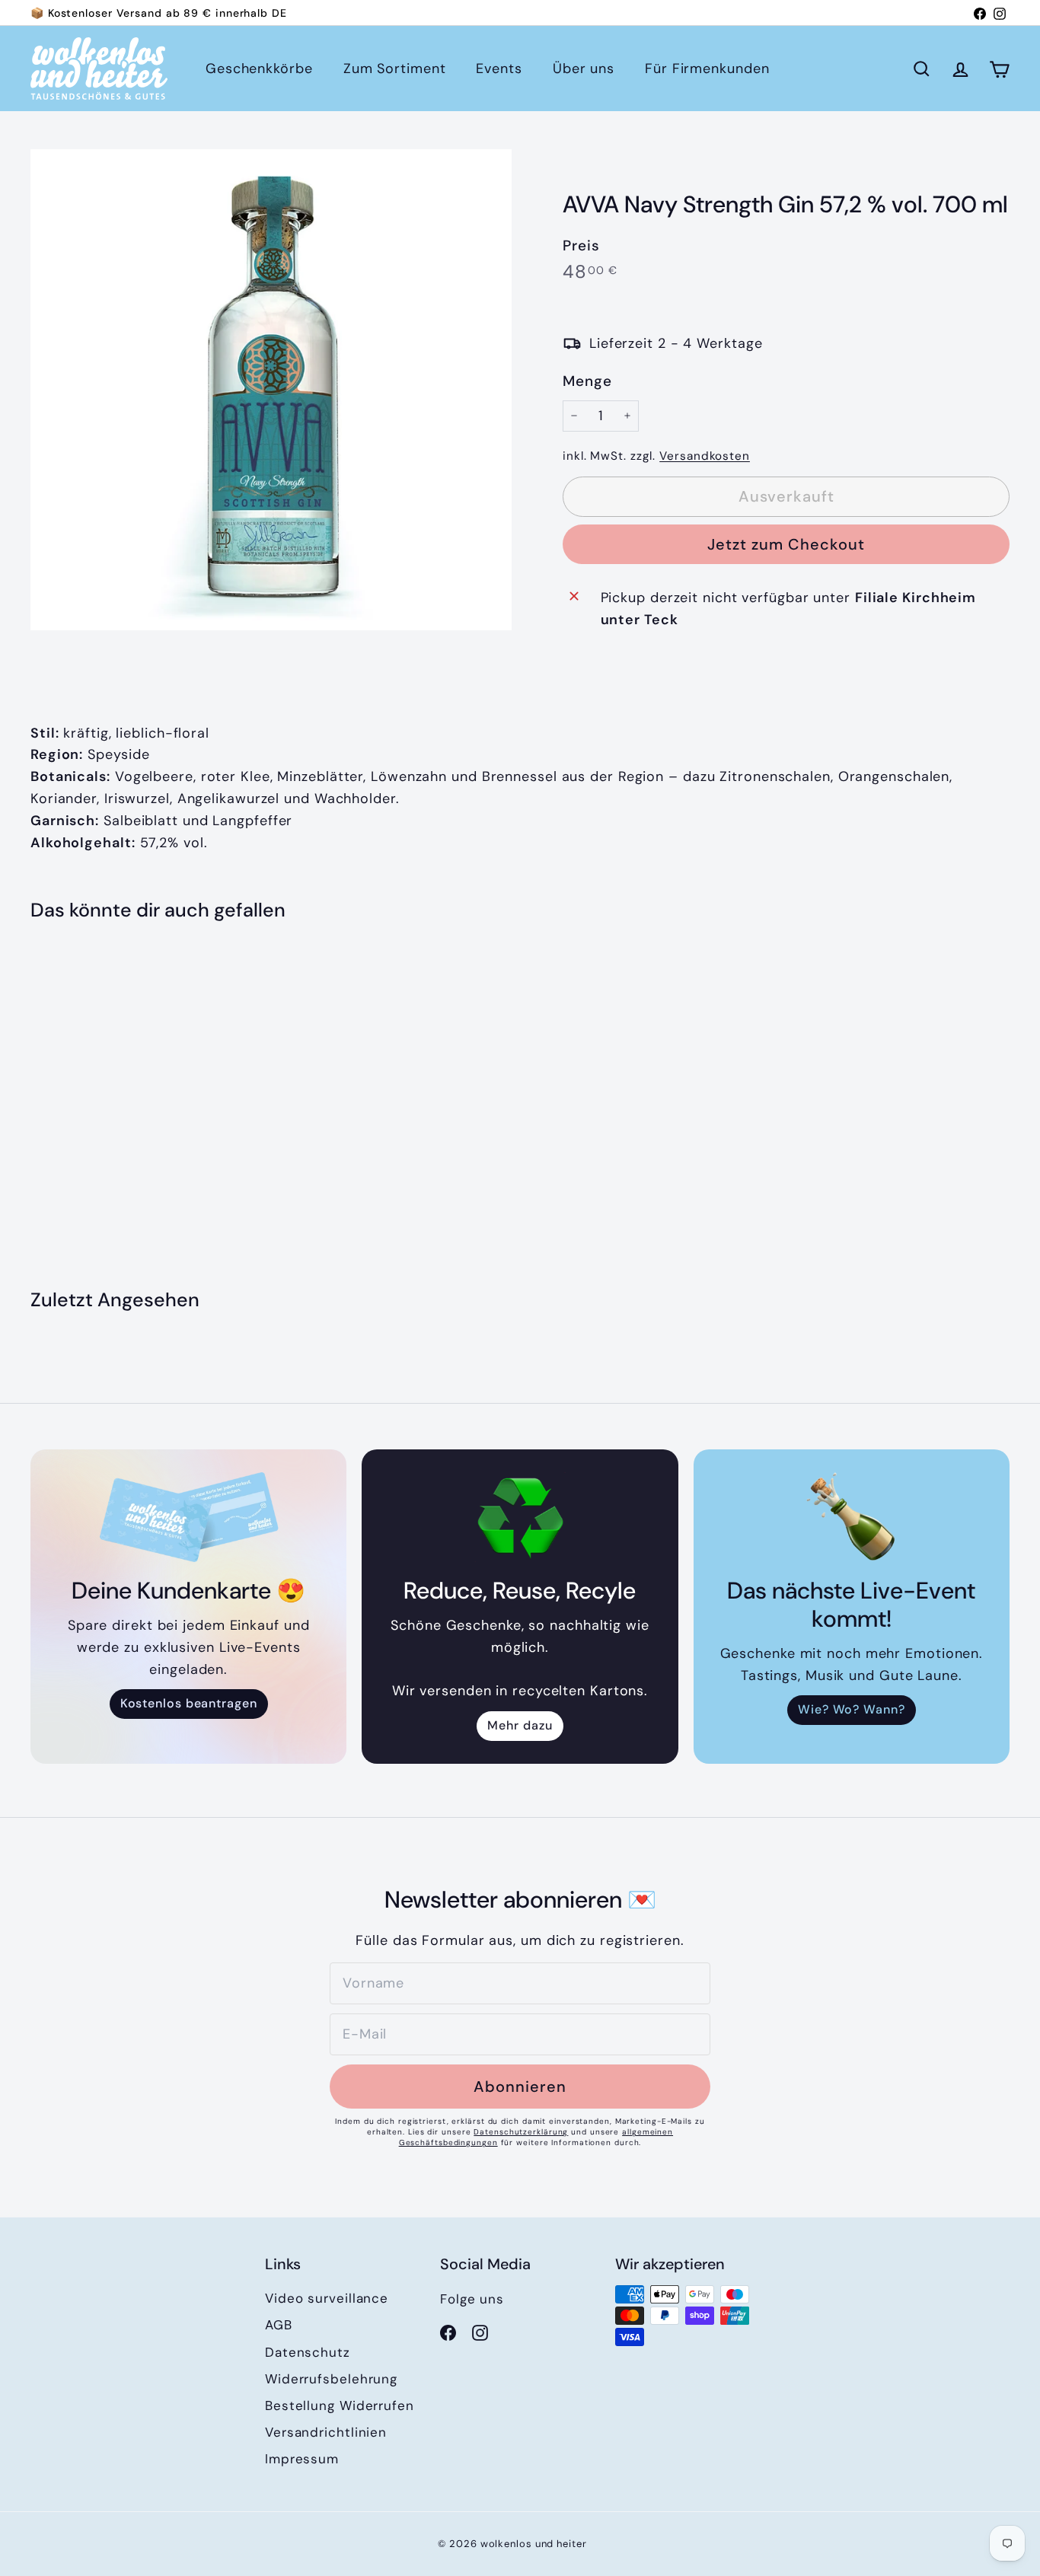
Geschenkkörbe (259, 69)
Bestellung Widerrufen (340, 2405)
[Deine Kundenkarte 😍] (188, 1517)
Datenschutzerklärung (521, 2132)
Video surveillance (327, 2298)
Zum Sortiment (395, 69)
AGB (279, 2325)
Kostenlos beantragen (189, 1703)
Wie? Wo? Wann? (852, 1709)
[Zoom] (271, 390)
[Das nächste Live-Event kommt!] (852, 1517)
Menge (587, 381)
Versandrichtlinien (326, 2432)
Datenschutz (308, 2352)
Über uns (584, 69)
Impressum (302, 2459)
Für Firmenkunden (707, 69)
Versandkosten (705, 456)
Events (499, 69)
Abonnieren (520, 2087)
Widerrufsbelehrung (331, 2379)
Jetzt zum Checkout (786, 544)
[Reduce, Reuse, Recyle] (520, 1517)
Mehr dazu (520, 1725)
